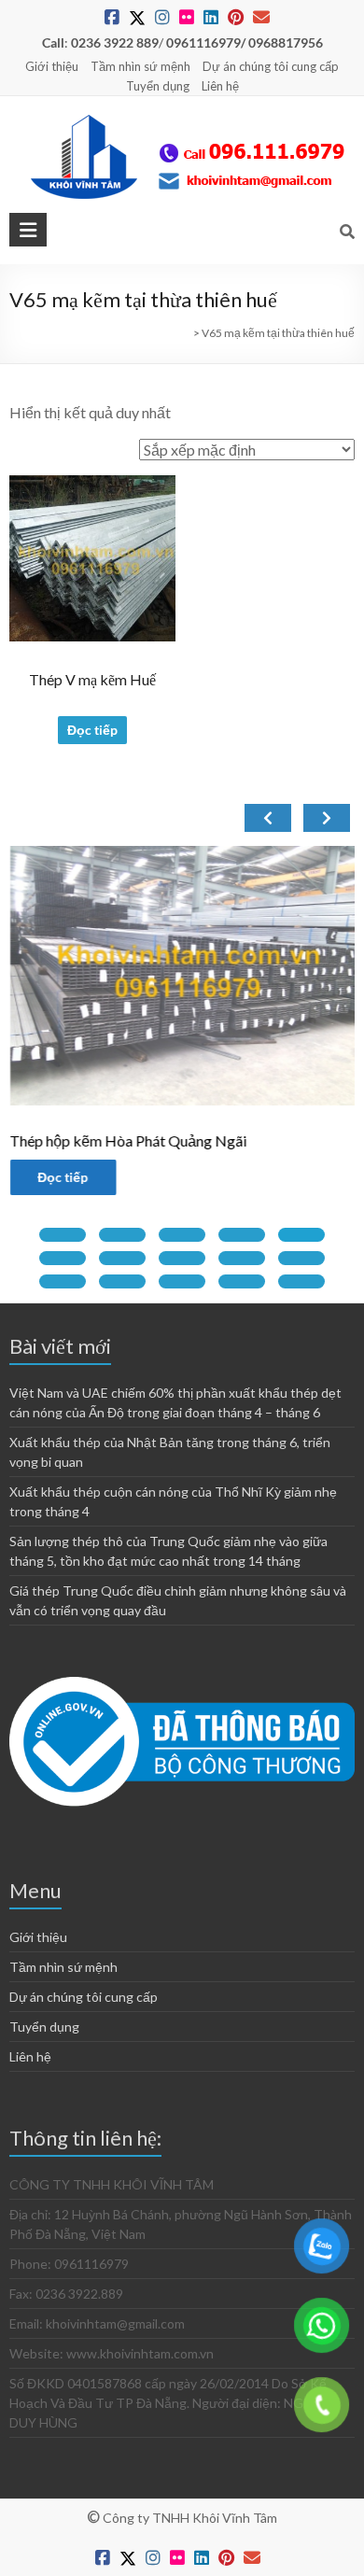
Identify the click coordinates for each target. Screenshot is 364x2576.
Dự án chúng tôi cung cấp (271, 66)
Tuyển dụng (158, 86)
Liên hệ (220, 86)
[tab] (63, 1235)
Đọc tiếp (92, 730)
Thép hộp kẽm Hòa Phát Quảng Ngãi (128, 1140)
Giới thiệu (52, 66)
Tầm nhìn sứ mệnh (140, 66)
